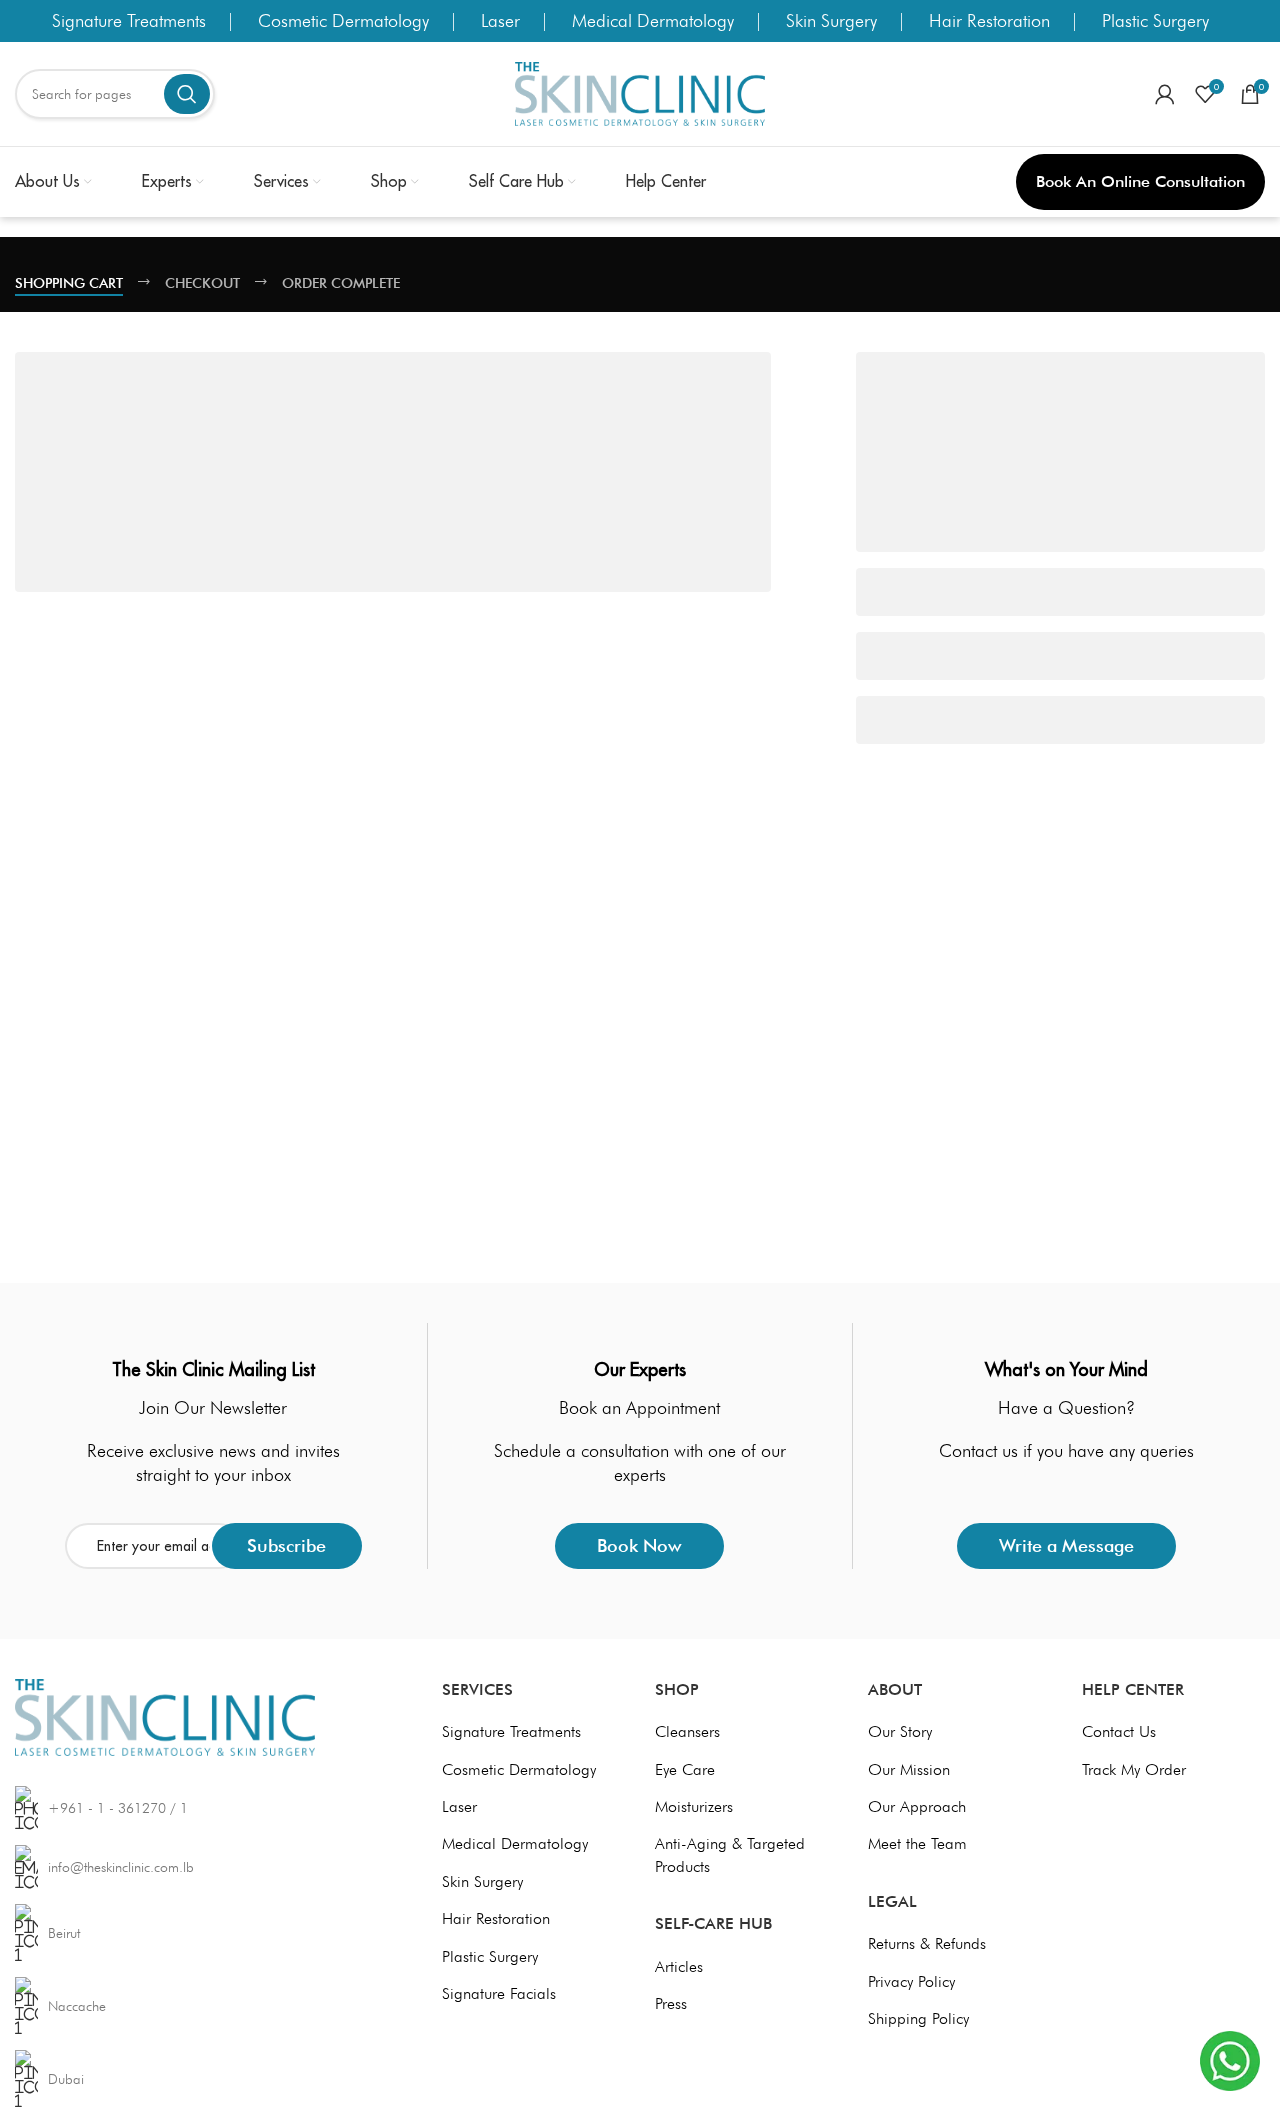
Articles (679, 1966)
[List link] (196, 1933)
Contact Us (1119, 1731)
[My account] (1165, 94)
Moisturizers (694, 1806)
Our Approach (917, 1806)
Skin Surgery (831, 20)
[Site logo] (640, 92)
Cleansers (687, 1731)
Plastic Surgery (1155, 20)
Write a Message (1066, 1545)
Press (671, 2003)
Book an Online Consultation (1140, 181)
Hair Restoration (989, 20)
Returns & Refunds (927, 1943)
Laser (500, 20)
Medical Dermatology (653, 20)
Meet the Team (917, 1843)
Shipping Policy (918, 2018)
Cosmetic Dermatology (343, 20)
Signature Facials (499, 1993)
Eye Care (685, 1769)
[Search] (187, 94)
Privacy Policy (911, 1981)
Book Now (639, 1545)
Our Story (900, 1731)
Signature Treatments (129, 20)
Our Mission (909, 1769)
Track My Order (1134, 1769)
